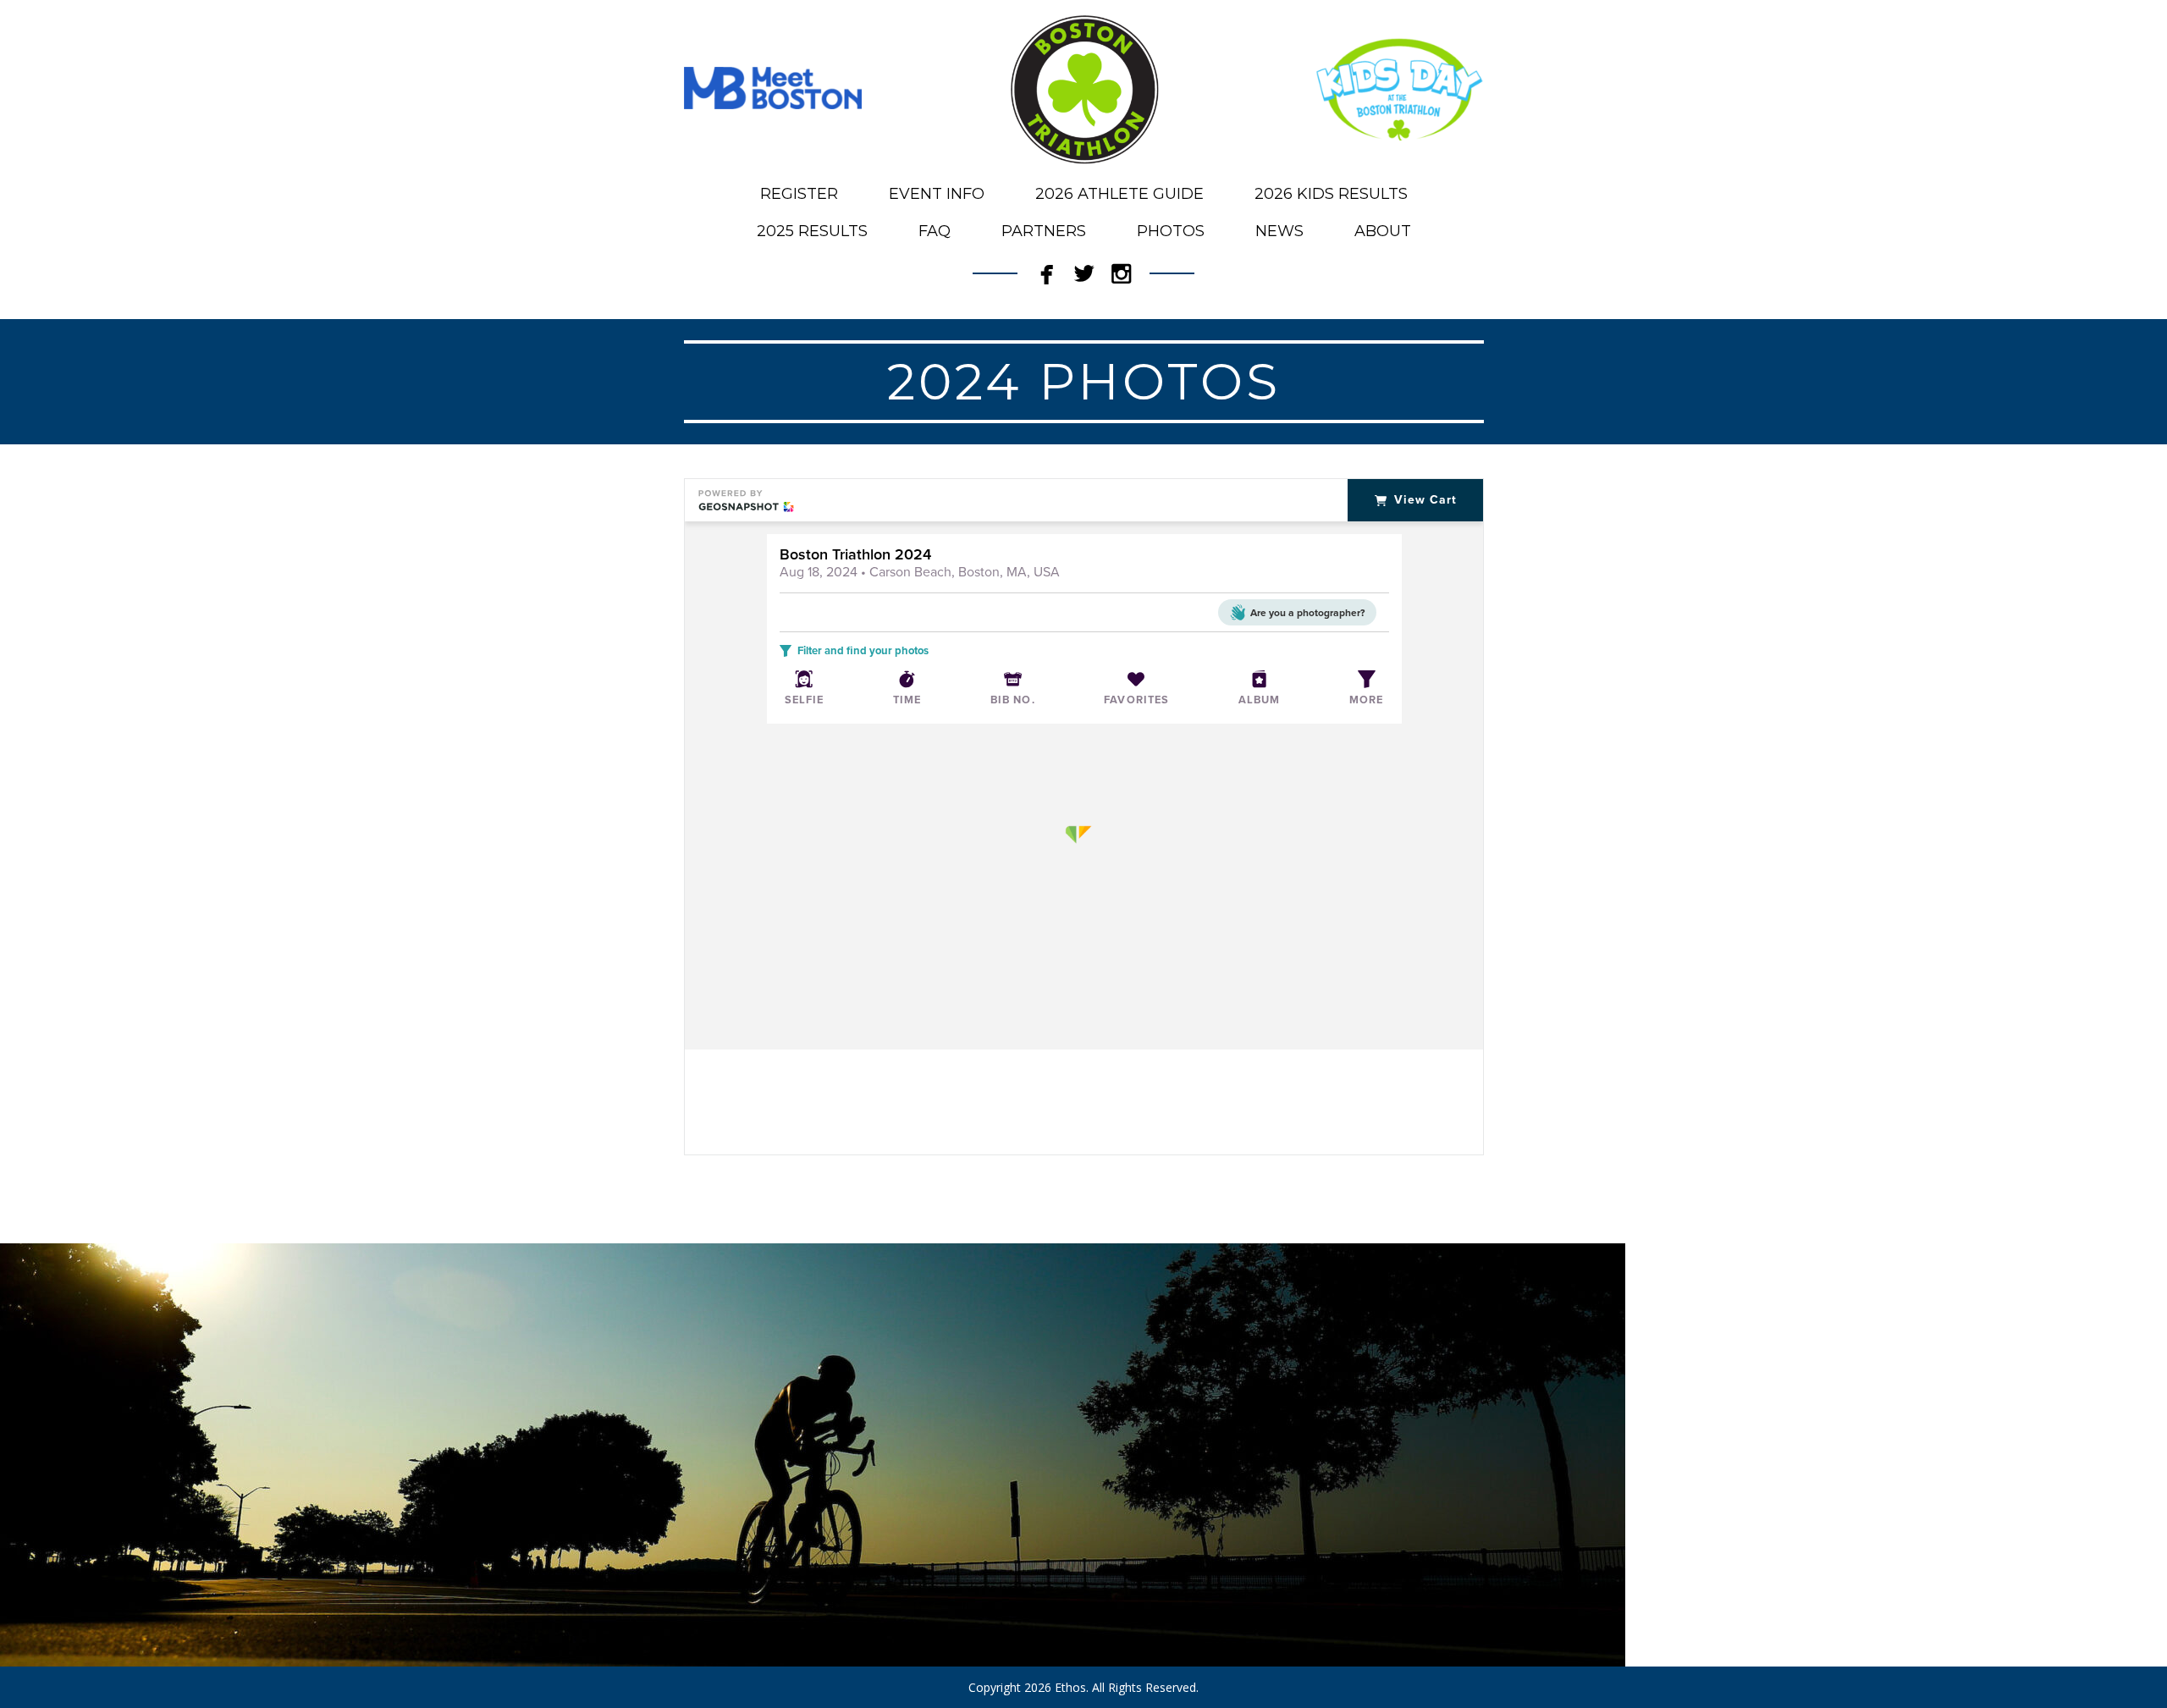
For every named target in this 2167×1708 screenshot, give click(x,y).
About (1383, 231)
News (1279, 231)
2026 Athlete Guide (1119, 194)
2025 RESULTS (812, 231)
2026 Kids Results (1331, 194)
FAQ (935, 231)
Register (799, 194)
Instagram (1121, 269)
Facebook (1046, 269)
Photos (1171, 231)
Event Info (937, 194)
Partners (1044, 231)
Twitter (1083, 269)
